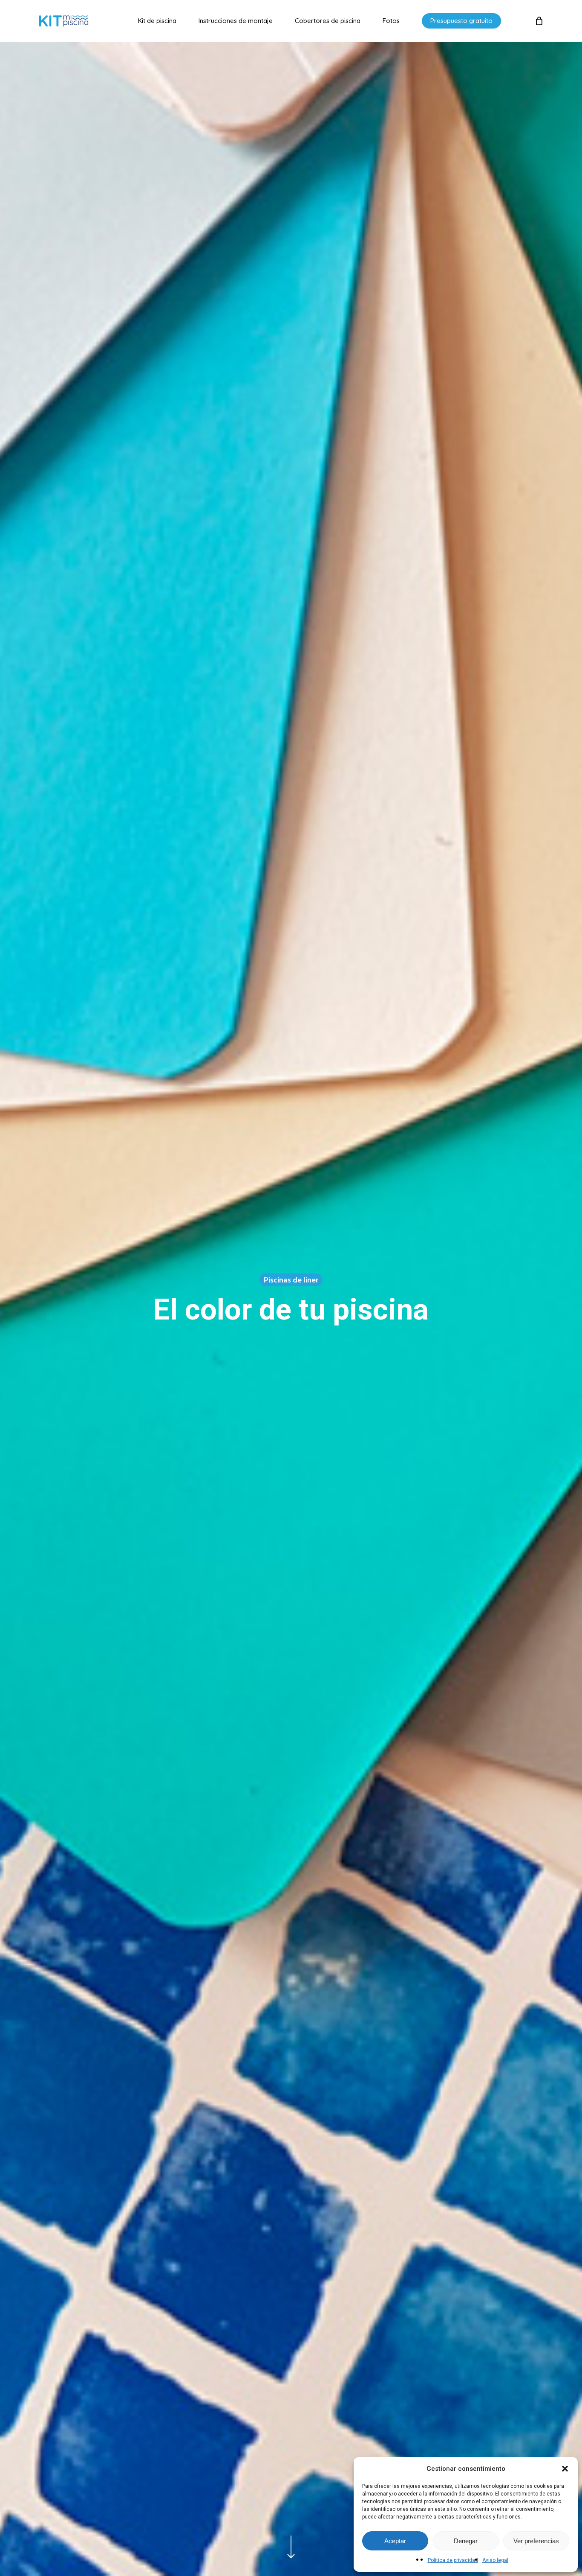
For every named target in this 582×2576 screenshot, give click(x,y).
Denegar (466, 2541)
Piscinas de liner (291, 1279)
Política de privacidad (453, 2560)
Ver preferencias (536, 2541)
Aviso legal (495, 2560)
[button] (565, 2469)
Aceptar (395, 2541)
